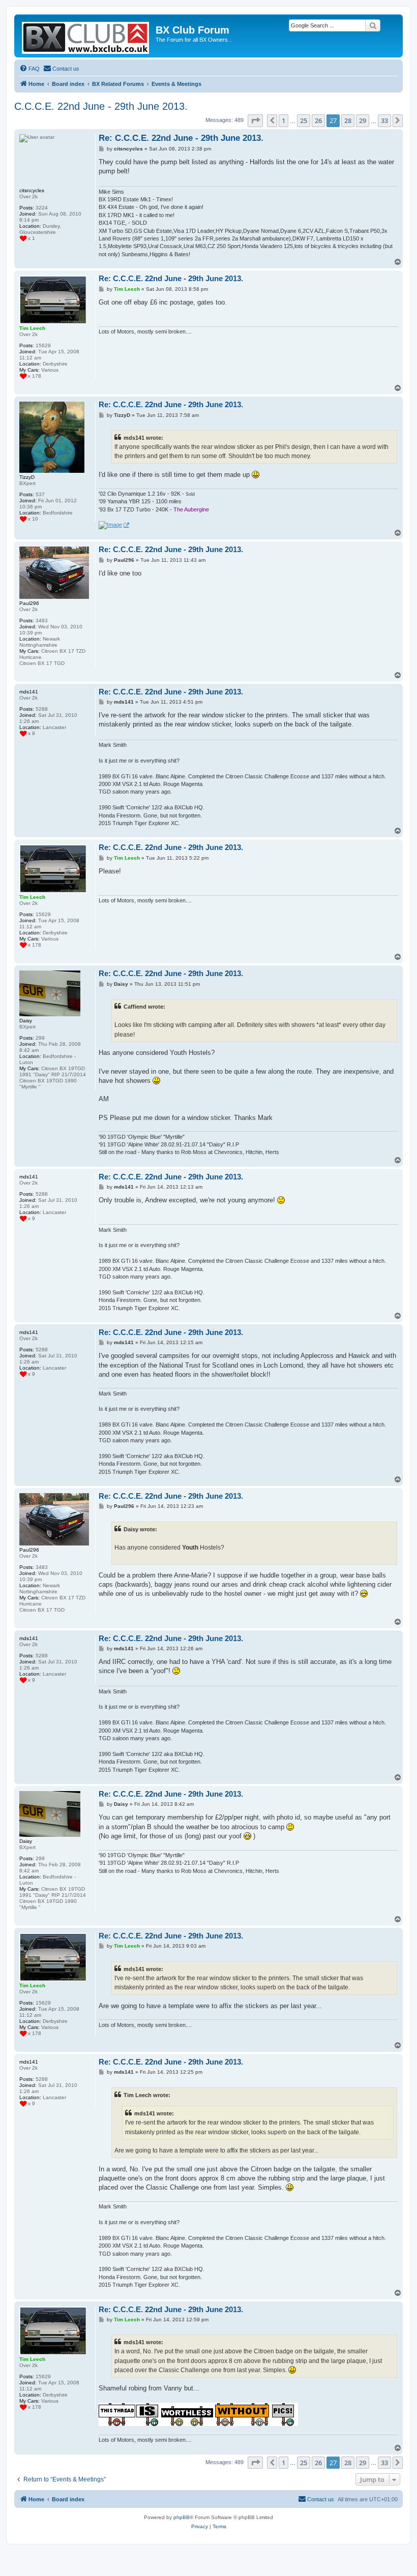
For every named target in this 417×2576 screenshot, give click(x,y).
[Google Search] (373, 25)
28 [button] (348, 120)
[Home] (86, 36)
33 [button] (384, 120)
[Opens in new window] (114, 525)
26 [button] (318, 120)
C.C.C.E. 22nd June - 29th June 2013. (101, 106)
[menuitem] (29, 69)
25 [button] (304, 120)
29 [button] (363, 120)
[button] (255, 120)
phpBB (182, 2517)
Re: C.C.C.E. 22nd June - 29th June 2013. (181, 138)
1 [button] (284, 120)
